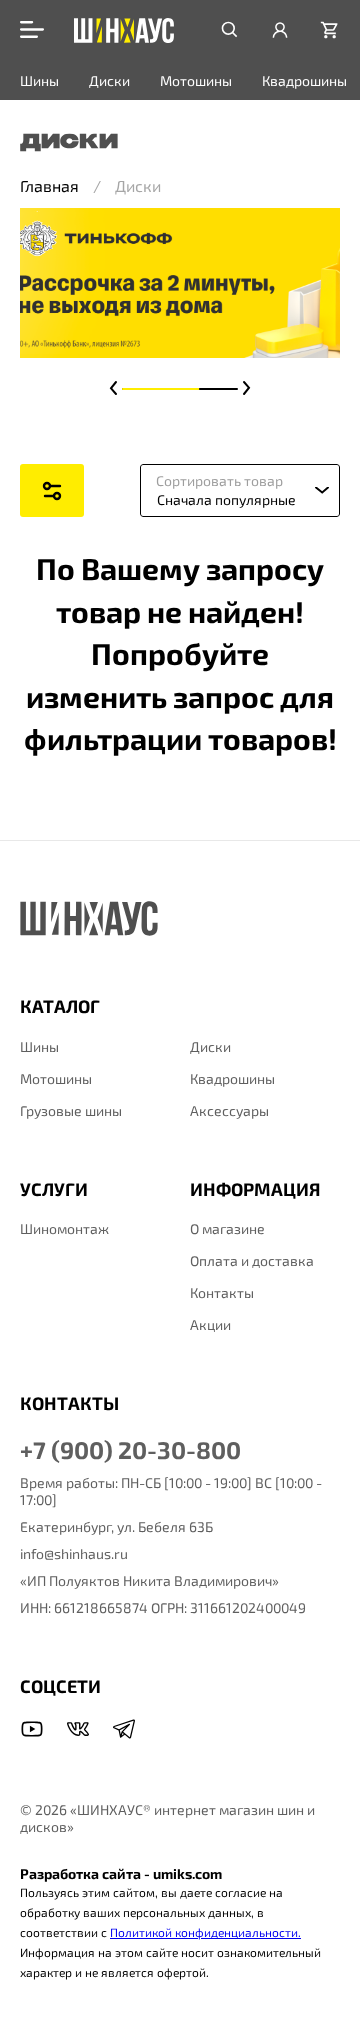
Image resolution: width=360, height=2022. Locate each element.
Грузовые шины (71, 1110)
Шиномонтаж (64, 1228)
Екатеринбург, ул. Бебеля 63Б (116, 1526)
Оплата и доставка (252, 1260)
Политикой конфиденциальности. (205, 1932)
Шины (39, 80)
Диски (109, 80)
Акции (210, 1324)
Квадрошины (304, 80)
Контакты (222, 1292)
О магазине (227, 1228)
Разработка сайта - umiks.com (121, 1873)
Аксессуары (229, 1110)
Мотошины (196, 80)
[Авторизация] (280, 30)
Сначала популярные (226, 499)
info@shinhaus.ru (74, 1553)
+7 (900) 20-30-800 (130, 1449)
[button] (114, 388)
